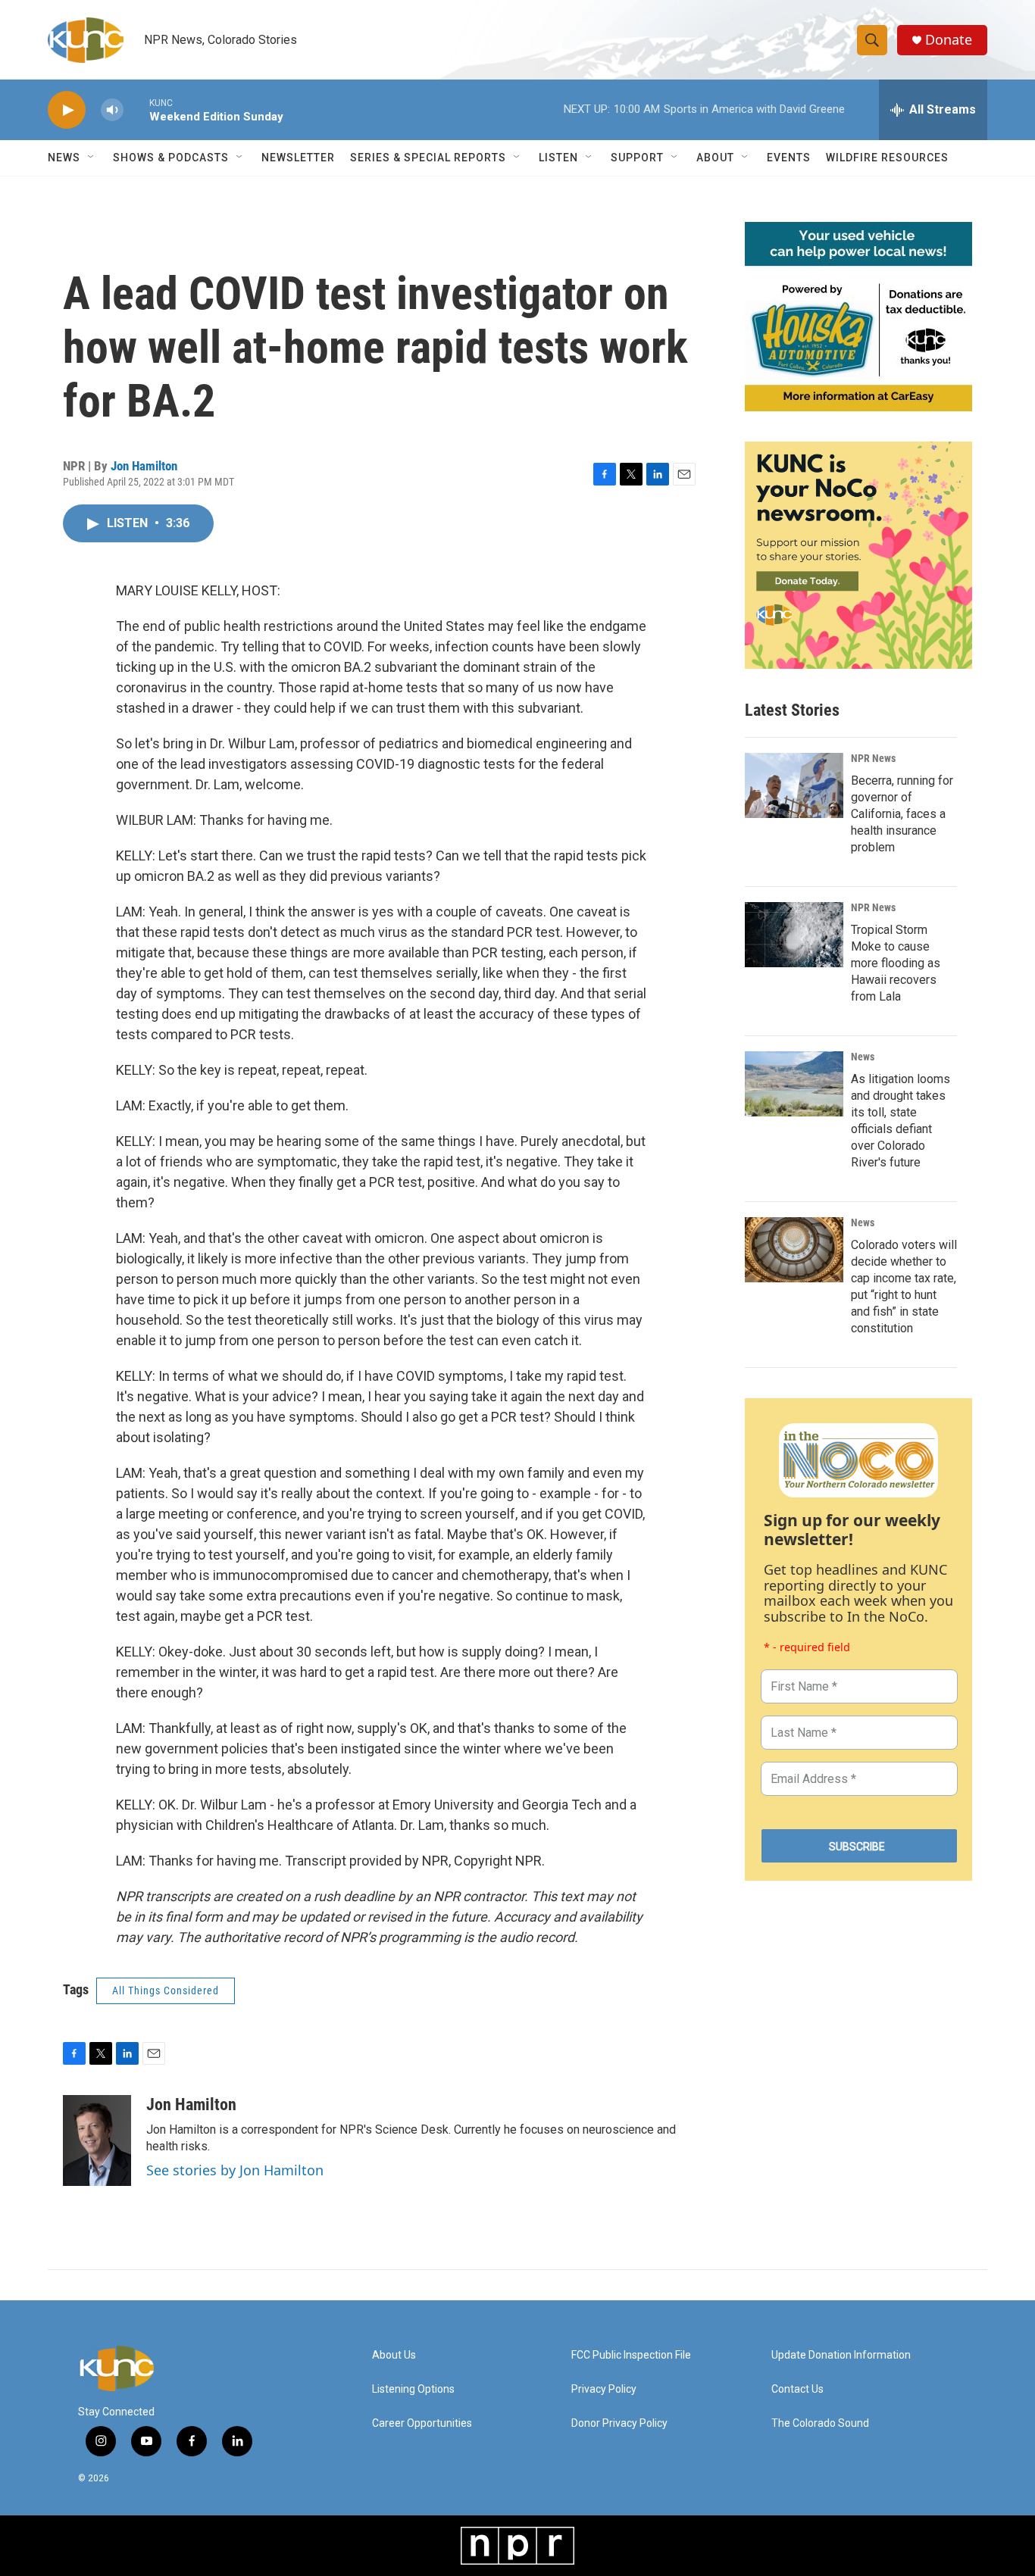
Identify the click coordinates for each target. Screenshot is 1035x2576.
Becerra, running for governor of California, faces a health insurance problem (902, 814)
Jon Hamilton (144, 466)
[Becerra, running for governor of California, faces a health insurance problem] (794, 785)
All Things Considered (166, 1991)
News (863, 1057)
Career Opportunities (422, 2423)
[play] (67, 110)
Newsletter (298, 158)
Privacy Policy (604, 2389)
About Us (394, 2355)
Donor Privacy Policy (619, 2423)
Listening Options (413, 2389)
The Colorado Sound (820, 2423)
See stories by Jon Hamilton (235, 2170)
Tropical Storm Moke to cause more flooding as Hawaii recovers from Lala (896, 963)
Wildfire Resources (887, 158)
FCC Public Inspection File (631, 2355)
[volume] (112, 110)
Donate (949, 40)
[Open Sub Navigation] (92, 158)
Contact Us (797, 2389)
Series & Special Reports (428, 158)
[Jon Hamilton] (97, 2140)
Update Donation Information (841, 2355)
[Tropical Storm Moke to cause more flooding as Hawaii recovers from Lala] (794, 935)
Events (789, 158)
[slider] (136, 109)
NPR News (873, 758)
